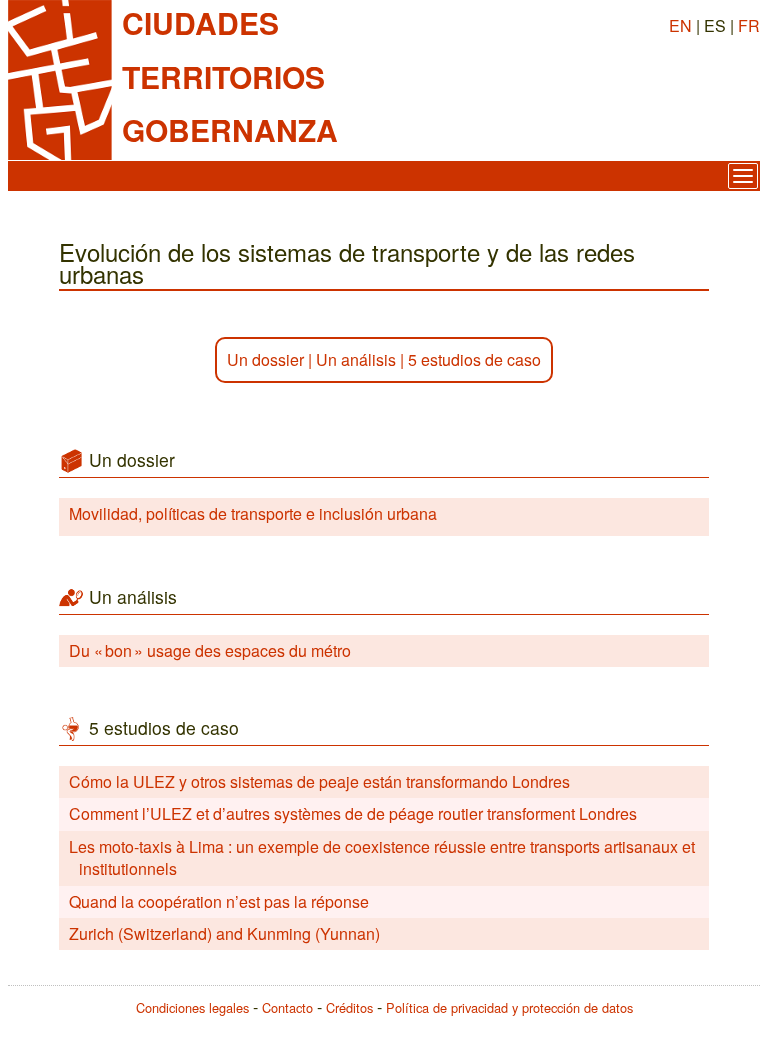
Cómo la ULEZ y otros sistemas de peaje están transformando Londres (319, 781)
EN (680, 25)
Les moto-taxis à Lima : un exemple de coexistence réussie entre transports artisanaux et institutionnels (382, 857)
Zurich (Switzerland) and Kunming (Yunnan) (224, 933)
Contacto (287, 1007)
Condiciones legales (192, 1007)
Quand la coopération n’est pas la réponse (219, 901)
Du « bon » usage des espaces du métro (210, 650)
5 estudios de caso (474, 359)
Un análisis (356, 359)
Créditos (349, 1007)
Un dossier (265, 359)
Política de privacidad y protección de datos (509, 1007)
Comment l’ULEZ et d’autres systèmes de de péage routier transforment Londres (353, 813)
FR (749, 25)
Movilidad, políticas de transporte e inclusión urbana (253, 513)
